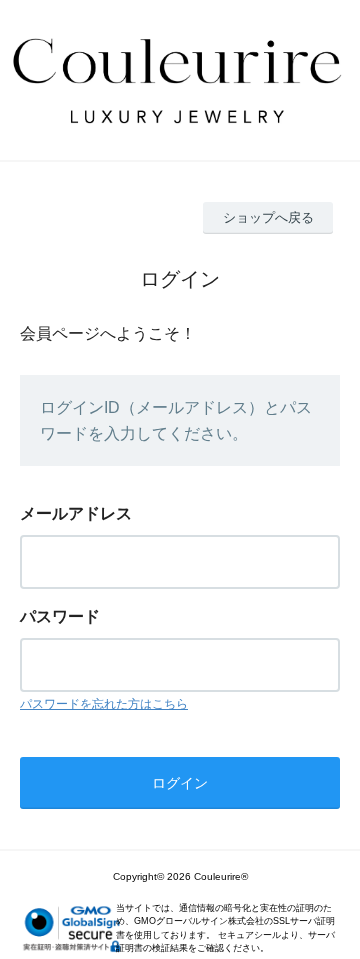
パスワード (60, 616)
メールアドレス (76, 513)
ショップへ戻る (268, 217)
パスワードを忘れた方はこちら (104, 704)
